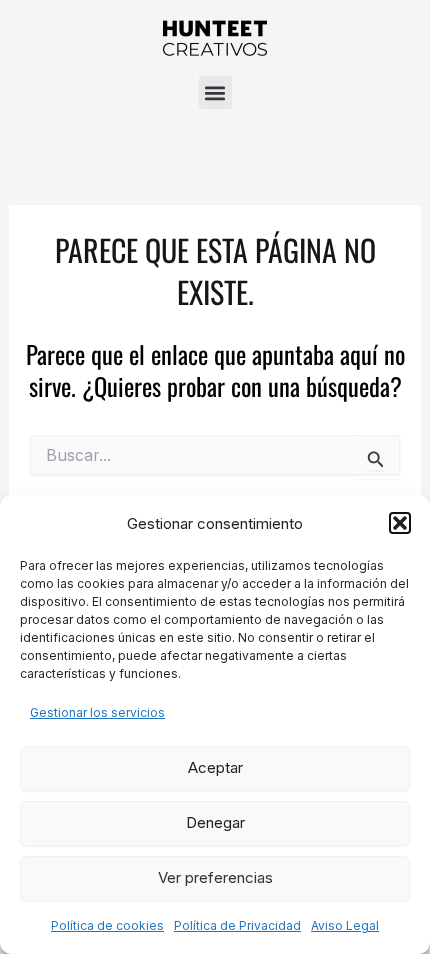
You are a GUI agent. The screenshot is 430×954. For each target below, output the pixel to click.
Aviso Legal (345, 925)
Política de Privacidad (237, 925)
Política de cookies (107, 925)
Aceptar (215, 767)
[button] (400, 523)
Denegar (215, 822)
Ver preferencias (215, 877)
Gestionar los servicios (97, 712)
